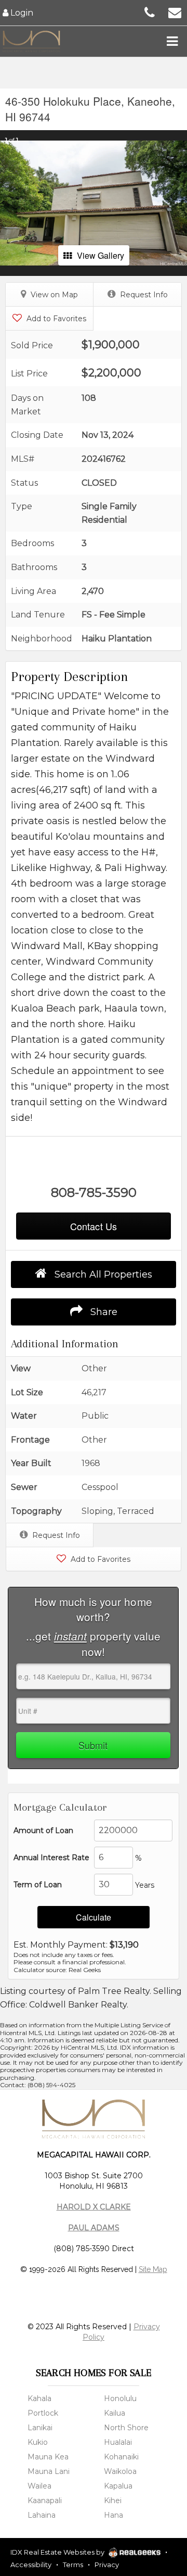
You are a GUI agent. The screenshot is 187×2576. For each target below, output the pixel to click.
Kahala (39, 2398)
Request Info (143, 295)
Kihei (113, 2501)
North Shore (126, 2428)
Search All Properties (102, 1274)
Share (103, 1312)
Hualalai (118, 2442)
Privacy (107, 2565)
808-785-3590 (94, 1192)
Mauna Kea (48, 2457)
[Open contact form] (175, 12)
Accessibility (31, 2565)
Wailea (39, 2486)
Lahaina (42, 2515)
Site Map (153, 2269)
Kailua (115, 2413)
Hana (113, 2515)
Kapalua (118, 2486)
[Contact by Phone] (150, 12)
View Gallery (101, 255)
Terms (73, 2565)
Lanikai (40, 2428)
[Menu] (172, 41)
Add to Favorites (55, 319)
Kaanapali (45, 2501)
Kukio (38, 2442)
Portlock (43, 2413)
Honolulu (120, 2398)
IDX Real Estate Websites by (58, 2552)
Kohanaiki (121, 2457)
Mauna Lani (49, 2471)
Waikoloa (120, 2471)
